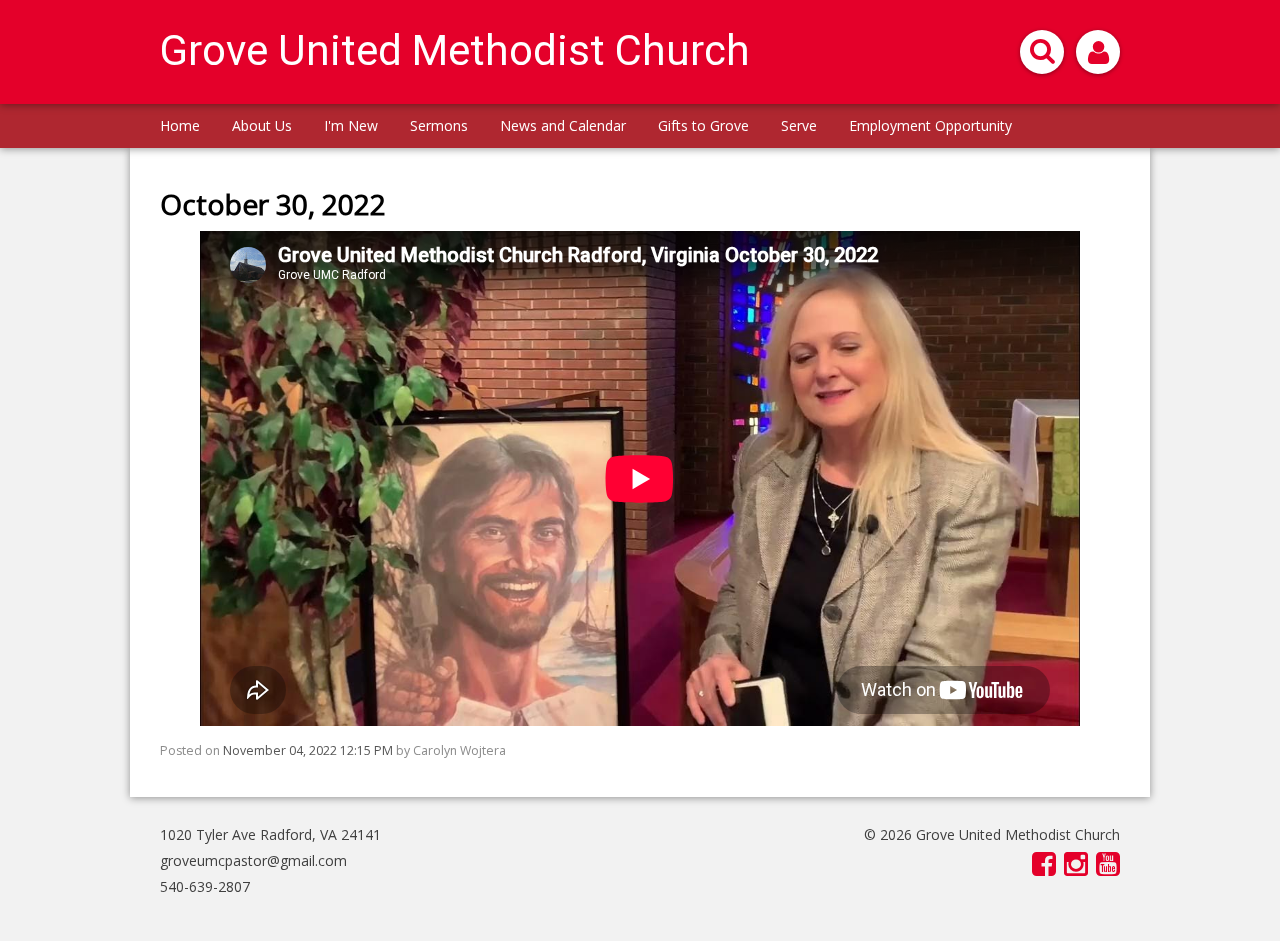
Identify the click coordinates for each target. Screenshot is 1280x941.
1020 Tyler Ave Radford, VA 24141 (270, 834)
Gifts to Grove (703, 125)
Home (180, 125)
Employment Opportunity (930, 125)
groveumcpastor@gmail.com (253, 860)
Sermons (439, 125)
